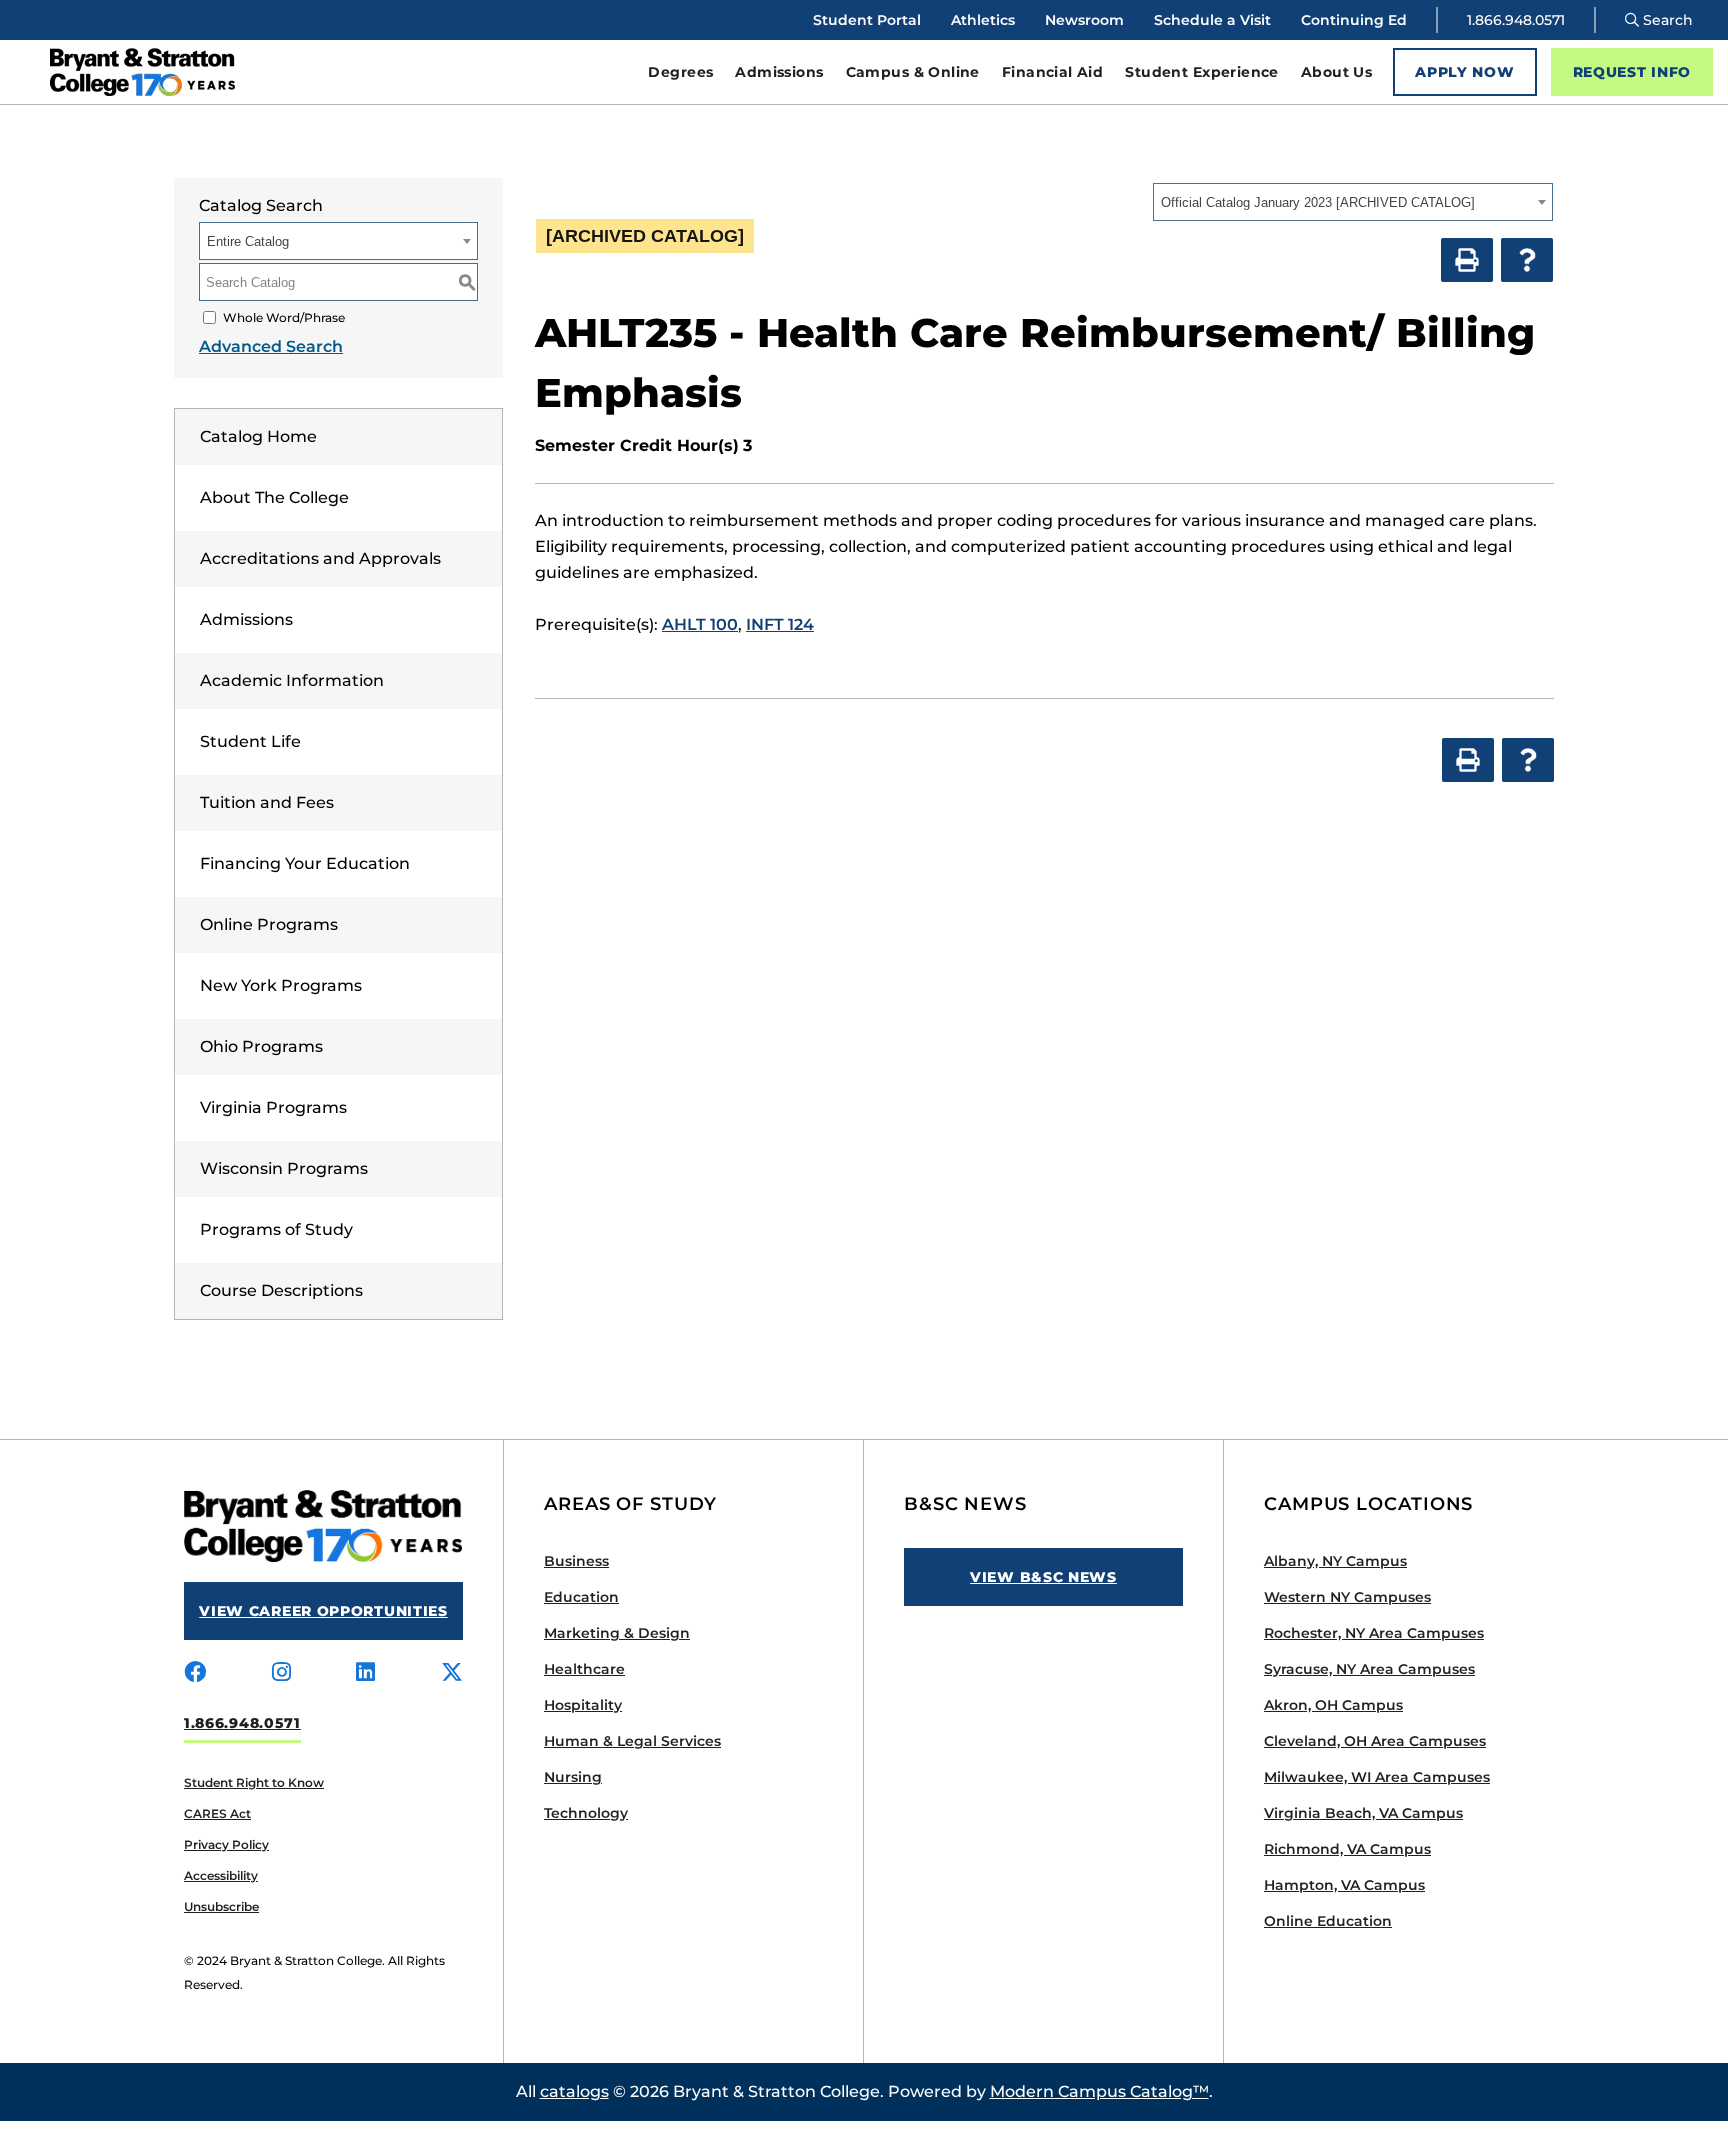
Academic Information (292, 680)
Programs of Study (276, 1229)
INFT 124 (780, 624)
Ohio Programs (261, 1046)
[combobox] (1353, 202)
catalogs (574, 2091)
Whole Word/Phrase (284, 317)
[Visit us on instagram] (281, 1673)
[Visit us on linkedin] (365, 1673)
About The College (274, 497)
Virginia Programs (273, 1107)
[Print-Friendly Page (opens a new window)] (1467, 260)
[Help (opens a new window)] (1527, 260)
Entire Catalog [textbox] (248, 241)
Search (1666, 20)
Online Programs (269, 924)
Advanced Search (271, 346)
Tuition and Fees (267, 802)
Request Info (1632, 72)
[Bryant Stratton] (241, 72)
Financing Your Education (305, 863)
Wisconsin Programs (284, 1168)
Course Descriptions (281, 1290)
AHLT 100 (700, 624)
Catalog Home (258, 436)
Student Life (250, 741)
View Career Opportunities (323, 1611)
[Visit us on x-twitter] (452, 1673)
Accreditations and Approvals (320, 558)
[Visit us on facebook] (195, 1673)
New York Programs (281, 985)
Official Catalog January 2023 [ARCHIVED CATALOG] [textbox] (1318, 202)
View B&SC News (1043, 1577)
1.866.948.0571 (1516, 20)
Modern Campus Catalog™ (1099, 2091)
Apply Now (1464, 72)
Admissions (246, 619)
